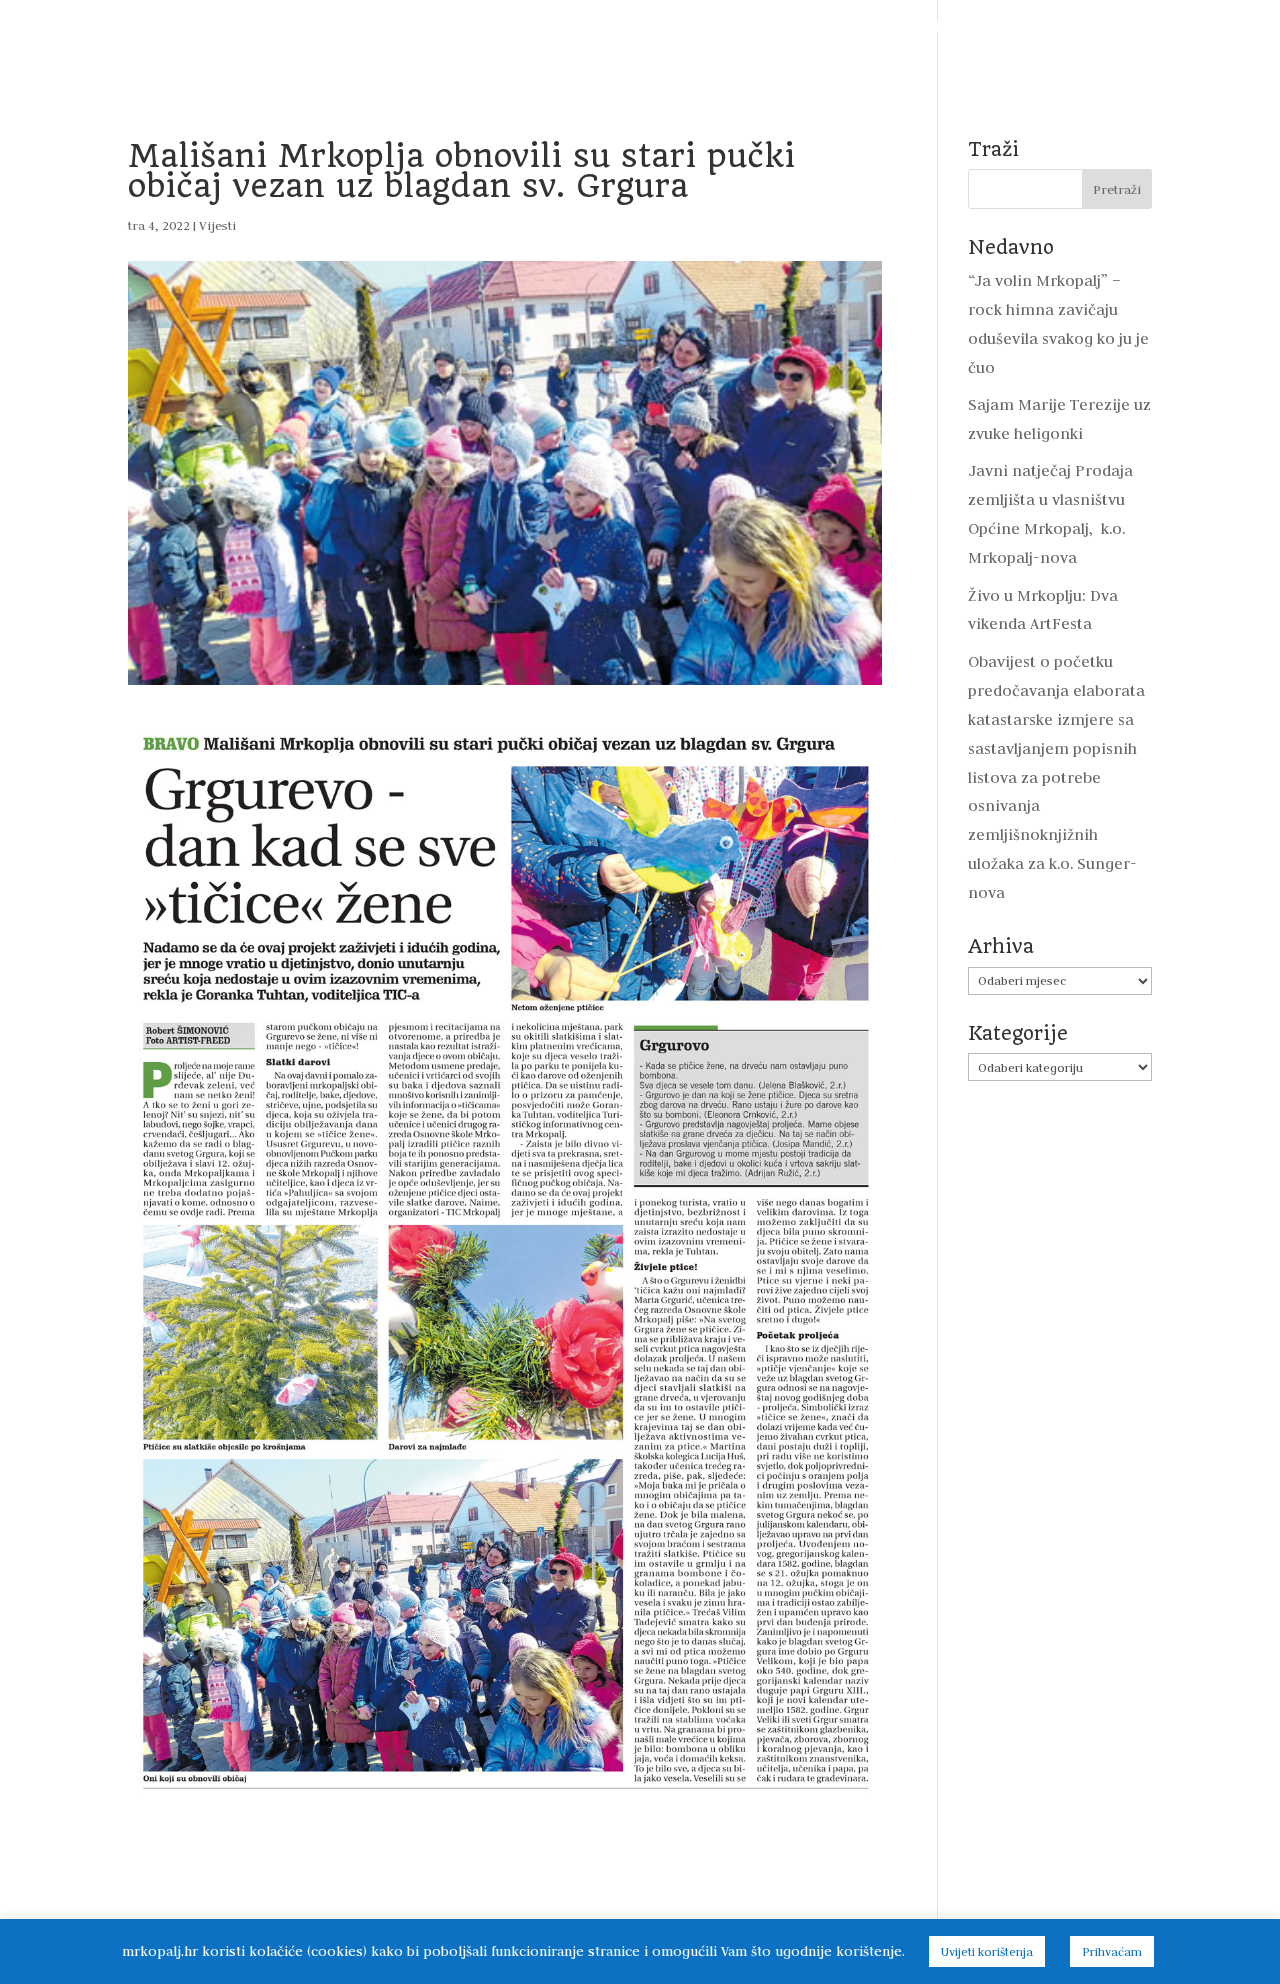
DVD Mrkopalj (1159, 26)
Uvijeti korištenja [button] (987, 1951)
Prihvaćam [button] (1112, 1951)
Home (70, 26)
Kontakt (639, 59)
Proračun (448, 26)
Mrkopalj (1053, 26)
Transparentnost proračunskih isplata (641, 26)
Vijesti (141, 26)
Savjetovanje (845, 26)
